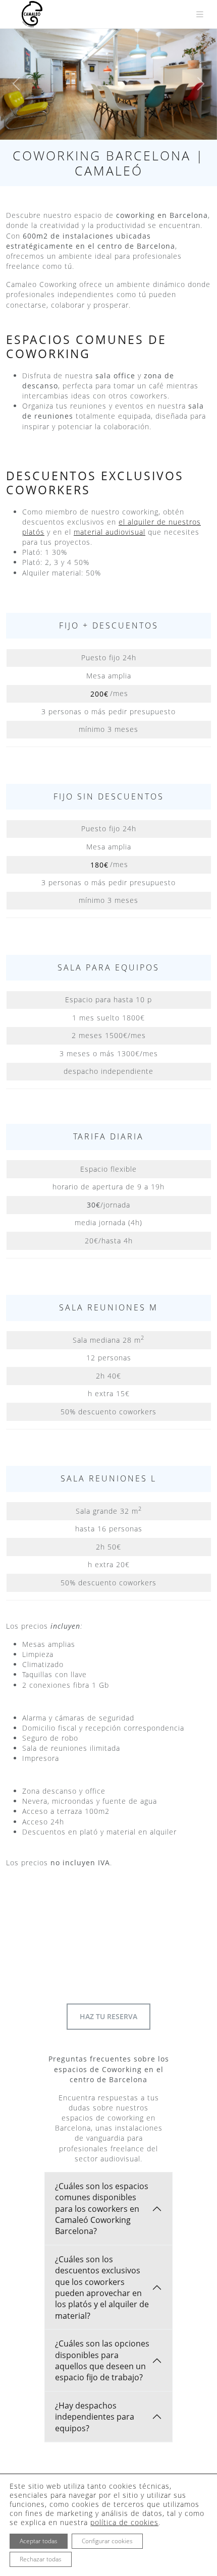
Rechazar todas (41, 2559)
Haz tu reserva (108, 2016)
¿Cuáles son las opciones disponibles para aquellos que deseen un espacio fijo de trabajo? (102, 2360)
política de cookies (124, 2522)
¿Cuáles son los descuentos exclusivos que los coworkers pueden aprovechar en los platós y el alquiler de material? (102, 2287)
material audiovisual (110, 532)
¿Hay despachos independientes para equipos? (95, 2417)
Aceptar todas (39, 2541)
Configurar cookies (107, 2541)
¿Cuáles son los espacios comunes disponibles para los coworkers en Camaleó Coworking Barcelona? (102, 2209)
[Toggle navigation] (200, 14)
